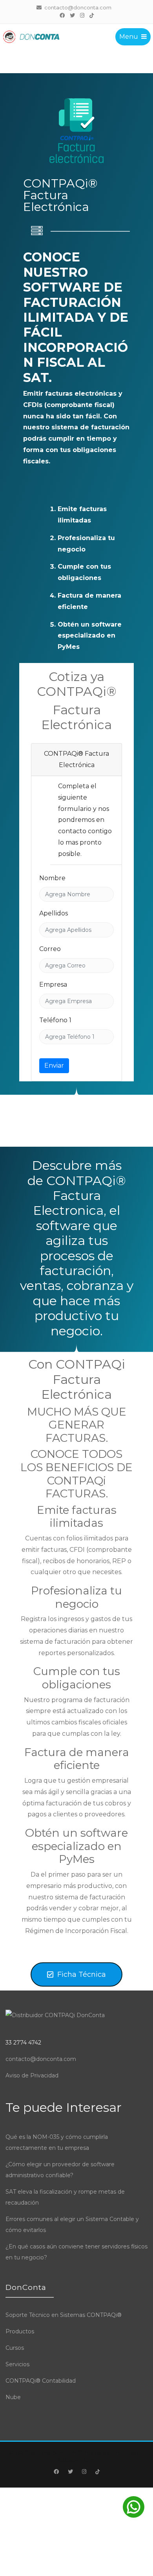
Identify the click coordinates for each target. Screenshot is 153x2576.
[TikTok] (91, 15)
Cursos (15, 2348)
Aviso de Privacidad (32, 2075)
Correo (50, 949)
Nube (13, 2397)
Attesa (15, 2452)
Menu (129, 37)
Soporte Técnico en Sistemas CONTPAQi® (64, 2315)
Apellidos (54, 913)
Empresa (53, 984)
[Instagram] (82, 15)
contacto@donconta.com (41, 2059)
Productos (20, 2331)
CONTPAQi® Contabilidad (41, 2381)
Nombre (52, 878)
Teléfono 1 (55, 1020)
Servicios (17, 2364)
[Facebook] (62, 15)
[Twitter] (72, 15)
